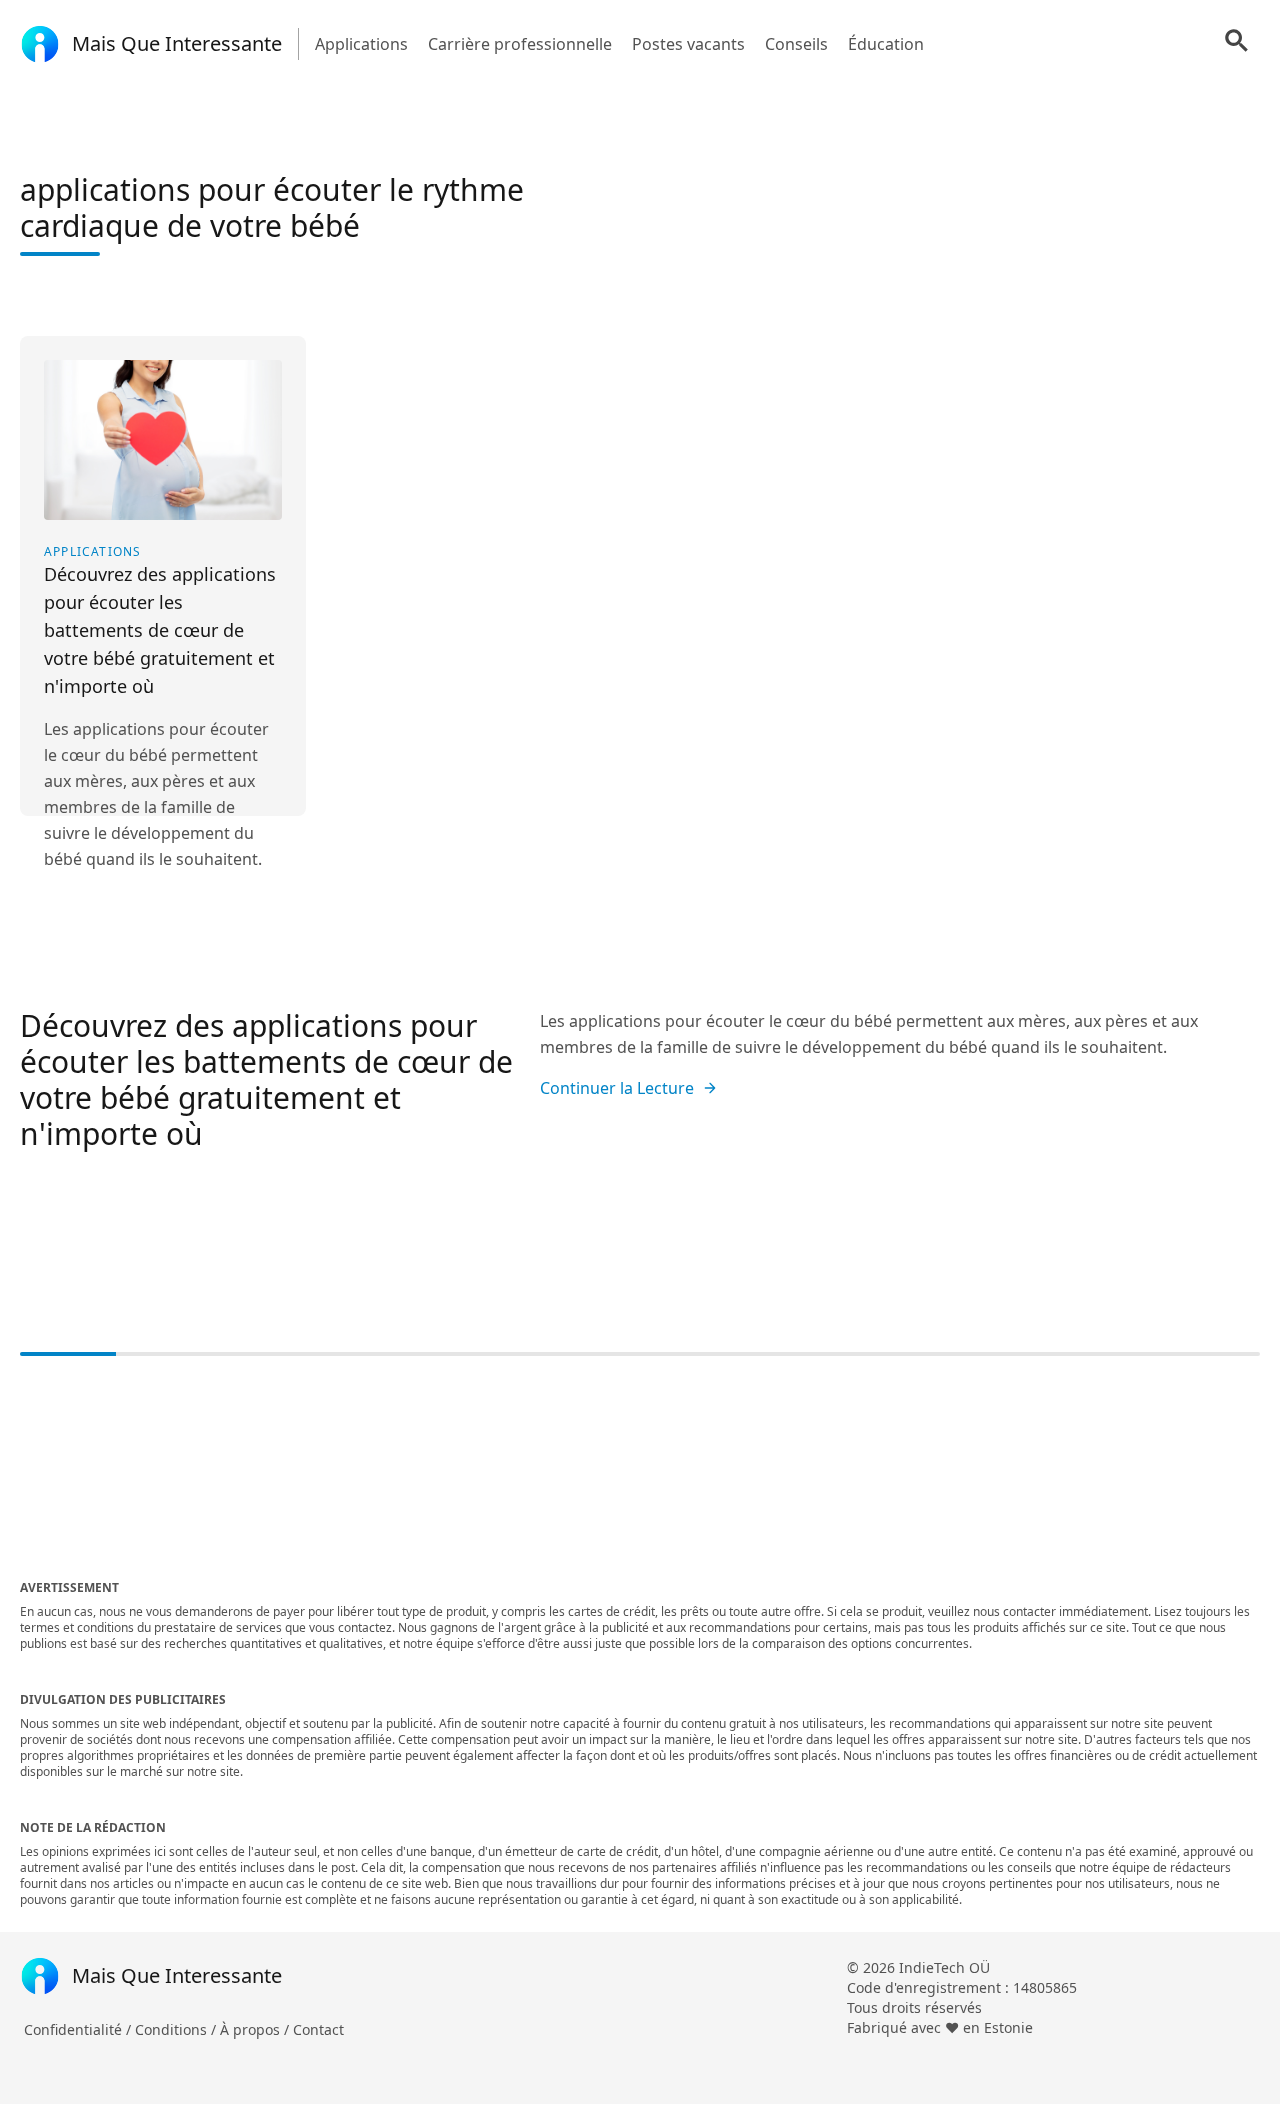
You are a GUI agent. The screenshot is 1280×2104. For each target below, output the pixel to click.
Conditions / (177, 2029)
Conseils (796, 44)
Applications (361, 44)
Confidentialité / (79, 2029)
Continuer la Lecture (617, 1088)
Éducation (886, 44)
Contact (318, 2029)
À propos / (256, 2029)
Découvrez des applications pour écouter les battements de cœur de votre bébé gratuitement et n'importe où (266, 1079)
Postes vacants (688, 44)
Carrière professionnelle (520, 44)
